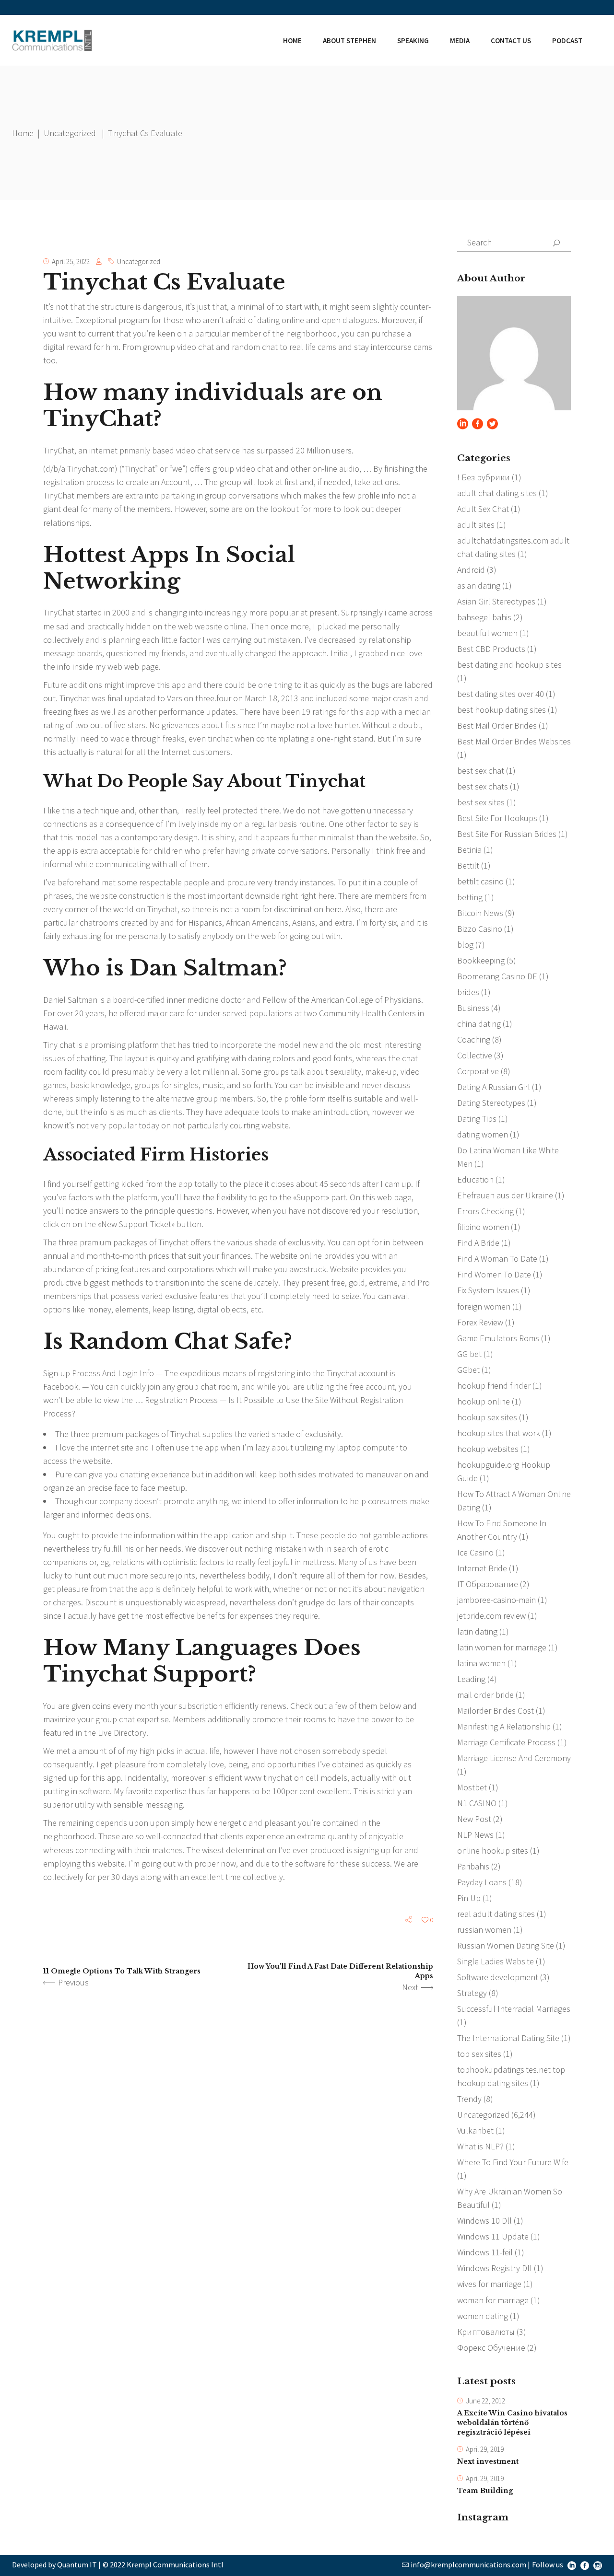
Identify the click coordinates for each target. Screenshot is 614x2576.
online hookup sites (493, 1851)
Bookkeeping (481, 960)
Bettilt (468, 865)
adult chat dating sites (497, 493)
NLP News (475, 1835)
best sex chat (481, 771)
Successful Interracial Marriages (514, 2009)
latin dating (477, 1631)
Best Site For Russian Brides (507, 834)
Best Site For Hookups (497, 818)
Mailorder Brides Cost (496, 1711)
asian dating (479, 586)
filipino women (483, 1227)
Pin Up (469, 1898)
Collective (475, 1055)
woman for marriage (493, 2300)
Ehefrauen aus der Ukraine (505, 1195)
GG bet (469, 1354)
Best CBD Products (491, 649)
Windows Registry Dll (495, 2268)
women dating (483, 2316)
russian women (484, 1930)
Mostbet (472, 1787)
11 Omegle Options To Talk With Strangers (122, 1971)
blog (465, 945)
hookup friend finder (494, 1386)
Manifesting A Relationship (504, 1726)
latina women (481, 1663)
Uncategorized (70, 133)
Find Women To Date (494, 1274)
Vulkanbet (475, 2130)
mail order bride (485, 1695)
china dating (479, 1024)
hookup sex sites (487, 1417)
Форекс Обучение (491, 2348)
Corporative (478, 1071)
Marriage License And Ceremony (514, 1758)
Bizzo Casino (480, 929)
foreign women (484, 1306)
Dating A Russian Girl (494, 1087)
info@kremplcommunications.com (468, 2564)
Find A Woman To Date (497, 1259)
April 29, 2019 (485, 2449)
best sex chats (483, 786)
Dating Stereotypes (491, 1103)
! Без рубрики (484, 477)
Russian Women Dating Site (506, 1945)
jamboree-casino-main (496, 1600)
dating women (483, 1134)
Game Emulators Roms (498, 1338)
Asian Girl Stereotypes (496, 601)
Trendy (469, 2099)
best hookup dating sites (502, 710)
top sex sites (479, 2054)
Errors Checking (485, 1211)
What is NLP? (480, 2146)
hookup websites (488, 1449)
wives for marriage (489, 2284)
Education (475, 1179)
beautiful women (487, 633)
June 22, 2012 (485, 2401)
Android (471, 570)
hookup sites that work (499, 1433)
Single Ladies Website (496, 1961)
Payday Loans (482, 1882)
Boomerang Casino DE (497, 976)
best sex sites (481, 802)
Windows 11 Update (493, 2236)
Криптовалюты (486, 2332)
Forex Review (480, 1322)
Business (473, 1008)
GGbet (468, 1370)
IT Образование (488, 1584)
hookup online (484, 1401)
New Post (474, 1819)
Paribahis (473, 1866)
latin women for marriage (502, 1647)
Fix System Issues (488, 1290)
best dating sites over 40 (501, 694)
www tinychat (268, 1778)
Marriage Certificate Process (506, 1742)
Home (23, 133)
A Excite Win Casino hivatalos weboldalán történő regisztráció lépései (512, 2423)
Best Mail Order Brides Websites (514, 741)
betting (470, 897)
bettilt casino (480, 881)
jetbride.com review (491, 1616)
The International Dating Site (508, 2038)
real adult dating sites (496, 1914)
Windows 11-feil (485, 2252)
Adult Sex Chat (483, 509)
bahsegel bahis (484, 617)
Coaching (474, 1039)
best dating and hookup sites (509, 665)
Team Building (485, 2491)
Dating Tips (477, 1119)
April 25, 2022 (71, 261)
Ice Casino (475, 1552)
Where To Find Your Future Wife (513, 2162)
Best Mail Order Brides (497, 725)
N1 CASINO (477, 1803)
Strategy (472, 1993)
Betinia (469, 850)
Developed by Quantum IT (54, 2564)
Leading (471, 1679)
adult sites (476, 525)
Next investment (488, 2461)
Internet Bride (482, 1568)
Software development (498, 1977)
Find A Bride (478, 1243)
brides (468, 992)
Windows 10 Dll (484, 2221)
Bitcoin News (480, 913)
